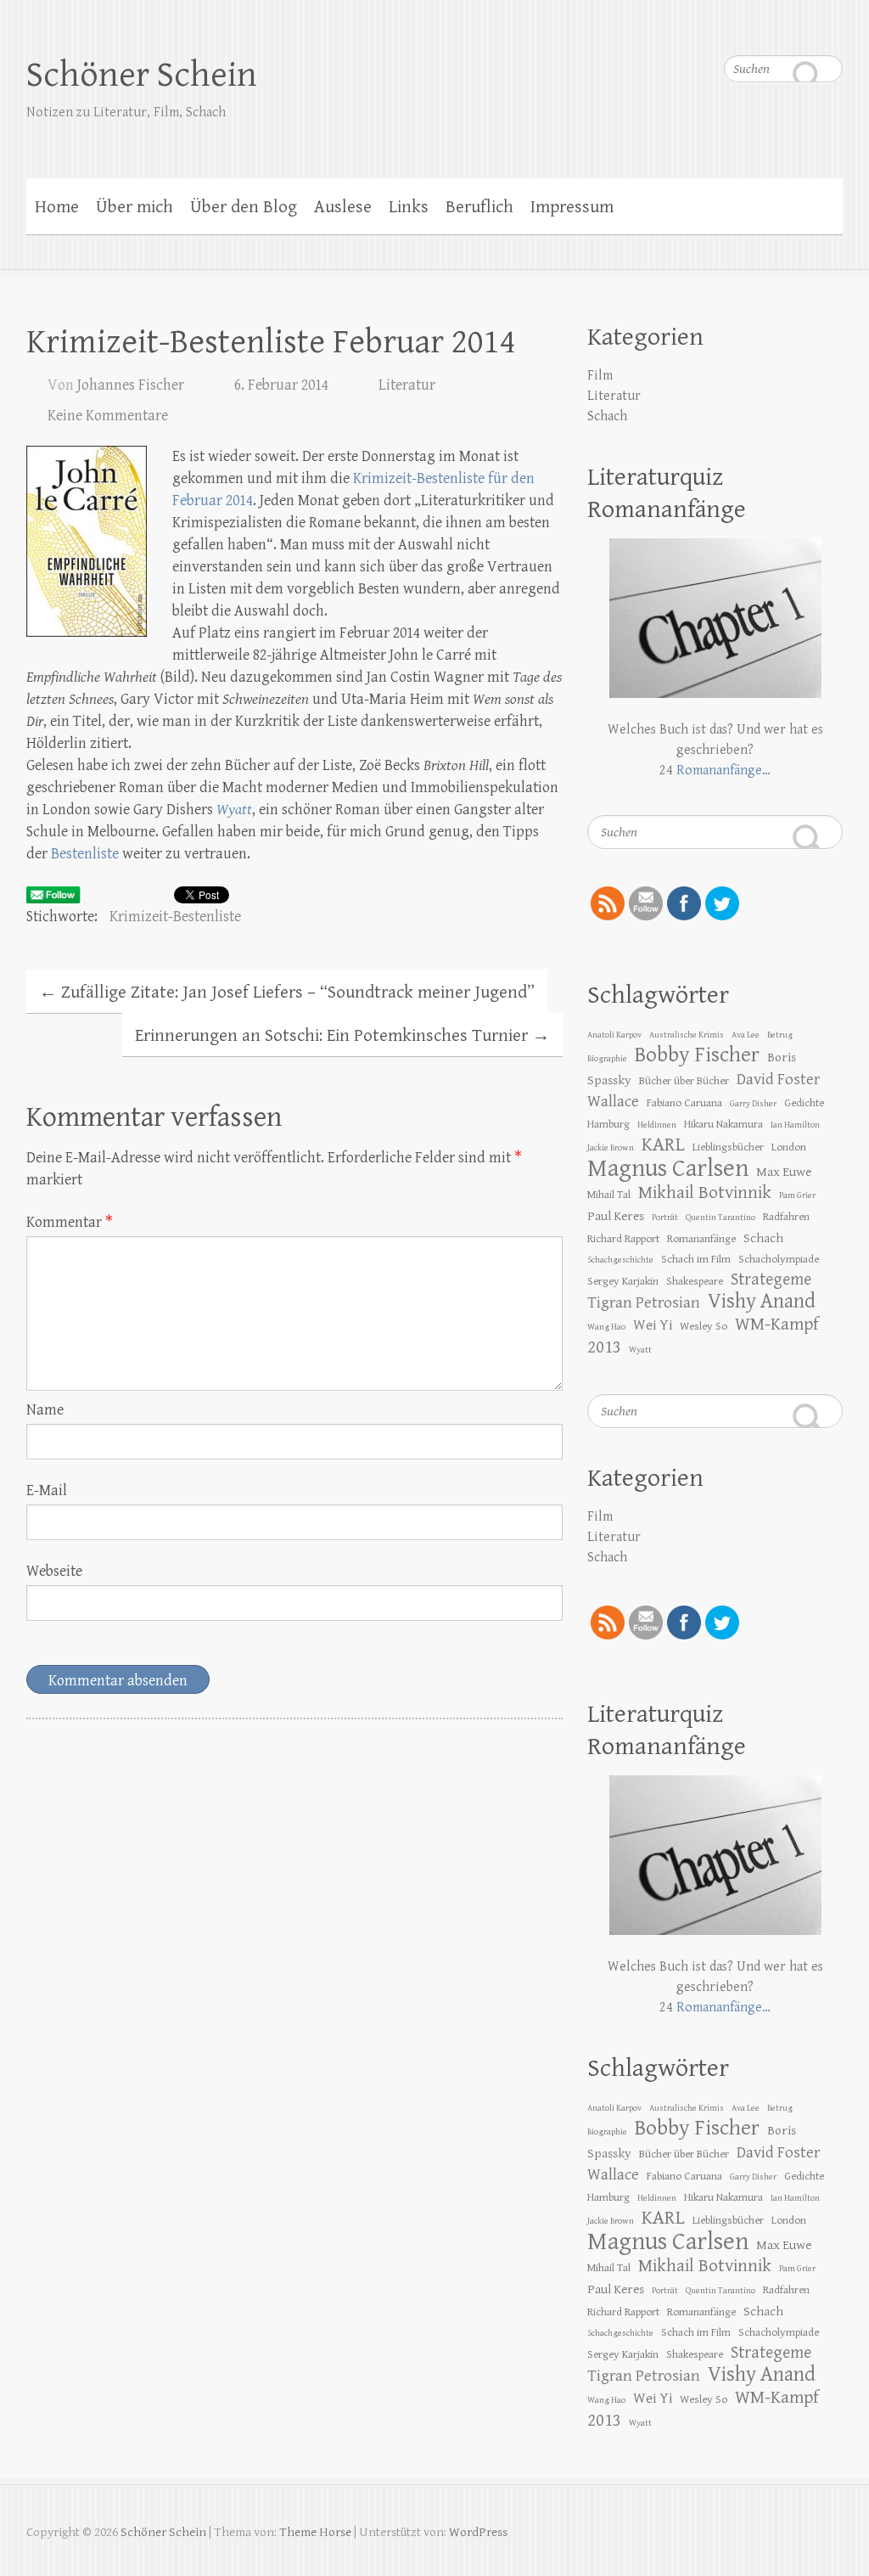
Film (600, 376)
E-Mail (47, 1490)
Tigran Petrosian (644, 1302)
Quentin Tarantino (720, 1218)
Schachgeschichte (620, 1260)
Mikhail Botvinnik (705, 1193)
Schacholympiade (779, 1259)
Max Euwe (784, 1172)
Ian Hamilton (795, 1125)
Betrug (780, 1035)
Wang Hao (606, 1327)
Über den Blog (244, 207)
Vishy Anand (762, 1301)
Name (45, 1410)
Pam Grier (797, 1195)
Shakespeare (695, 1281)
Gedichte (804, 1103)
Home (57, 207)
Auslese (343, 207)
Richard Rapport (623, 1239)
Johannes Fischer (131, 385)
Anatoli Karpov (614, 1035)
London (789, 1147)
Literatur (407, 385)
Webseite (54, 1571)
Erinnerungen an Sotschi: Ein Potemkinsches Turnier (342, 1036)
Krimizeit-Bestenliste (175, 917)
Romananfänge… (723, 771)
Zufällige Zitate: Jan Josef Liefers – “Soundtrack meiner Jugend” (287, 993)
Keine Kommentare (108, 416)
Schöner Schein (142, 75)
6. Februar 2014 (281, 385)
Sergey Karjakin (623, 1281)
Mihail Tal (609, 1195)
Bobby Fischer (697, 1055)
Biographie (607, 1059)
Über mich (135, 207)
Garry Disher (753, 1104)
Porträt (665, 1218)
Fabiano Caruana (684, 1103)
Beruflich (479, 207)
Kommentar (70, 1222)
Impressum (572, 207)
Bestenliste (85, 854)
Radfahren (786, 1217)
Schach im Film (696, 1259)
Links (409, 207)
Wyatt (234, 810)
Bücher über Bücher (684, 1081)
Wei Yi (653, 1325)
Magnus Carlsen (668, 1168)
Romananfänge (701, 1239)
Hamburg (608, 1124)
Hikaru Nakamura (723, 1124)
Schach (607, 416)
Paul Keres (616, 1216)
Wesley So (704, 1326)
